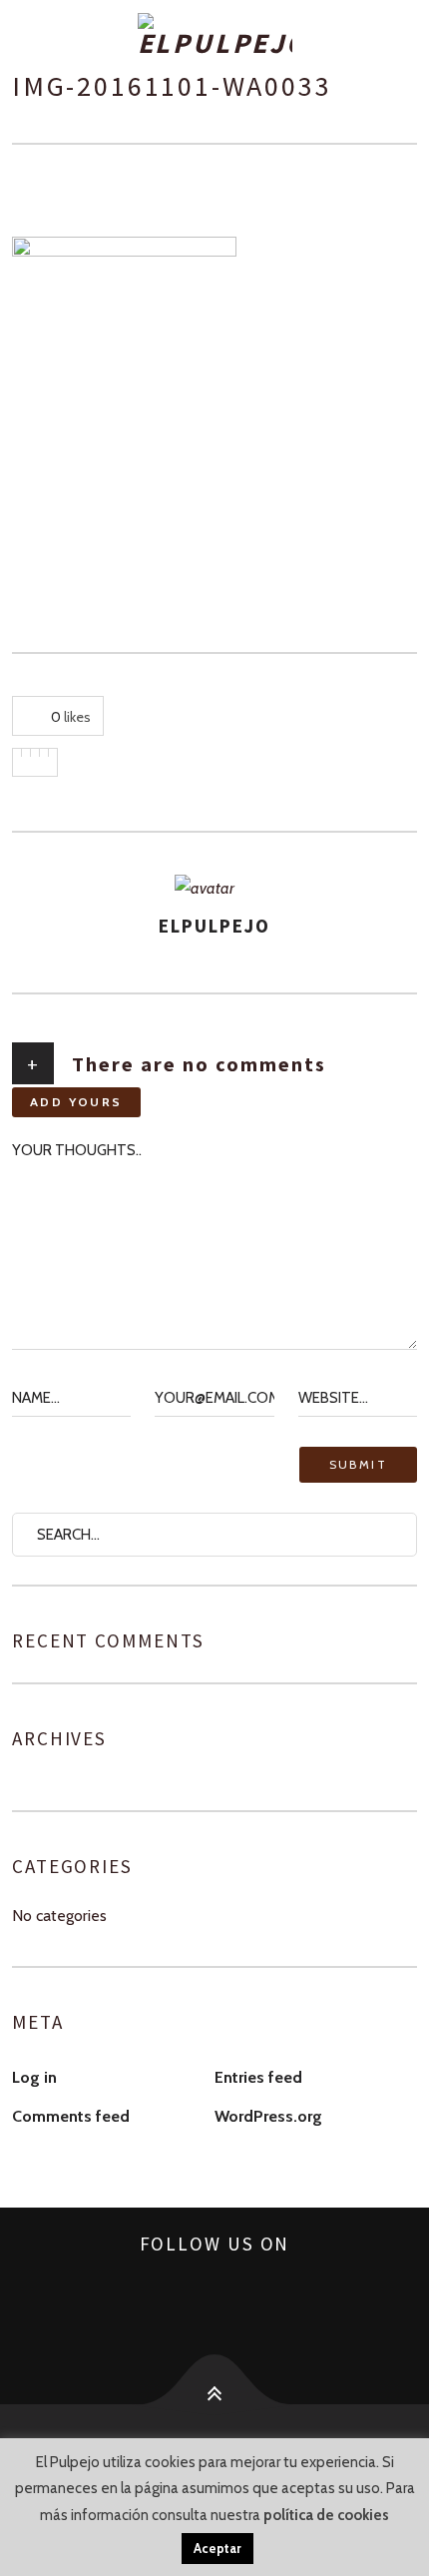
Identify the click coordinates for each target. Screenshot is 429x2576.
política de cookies (326, 2515)
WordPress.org (268, 2116)
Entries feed (258, 2077)
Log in (34, 2077)
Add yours (76, 1102)
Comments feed (71, 2116)
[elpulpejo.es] (214, 36)
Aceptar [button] (217, 2548)
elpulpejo (214, 926)
